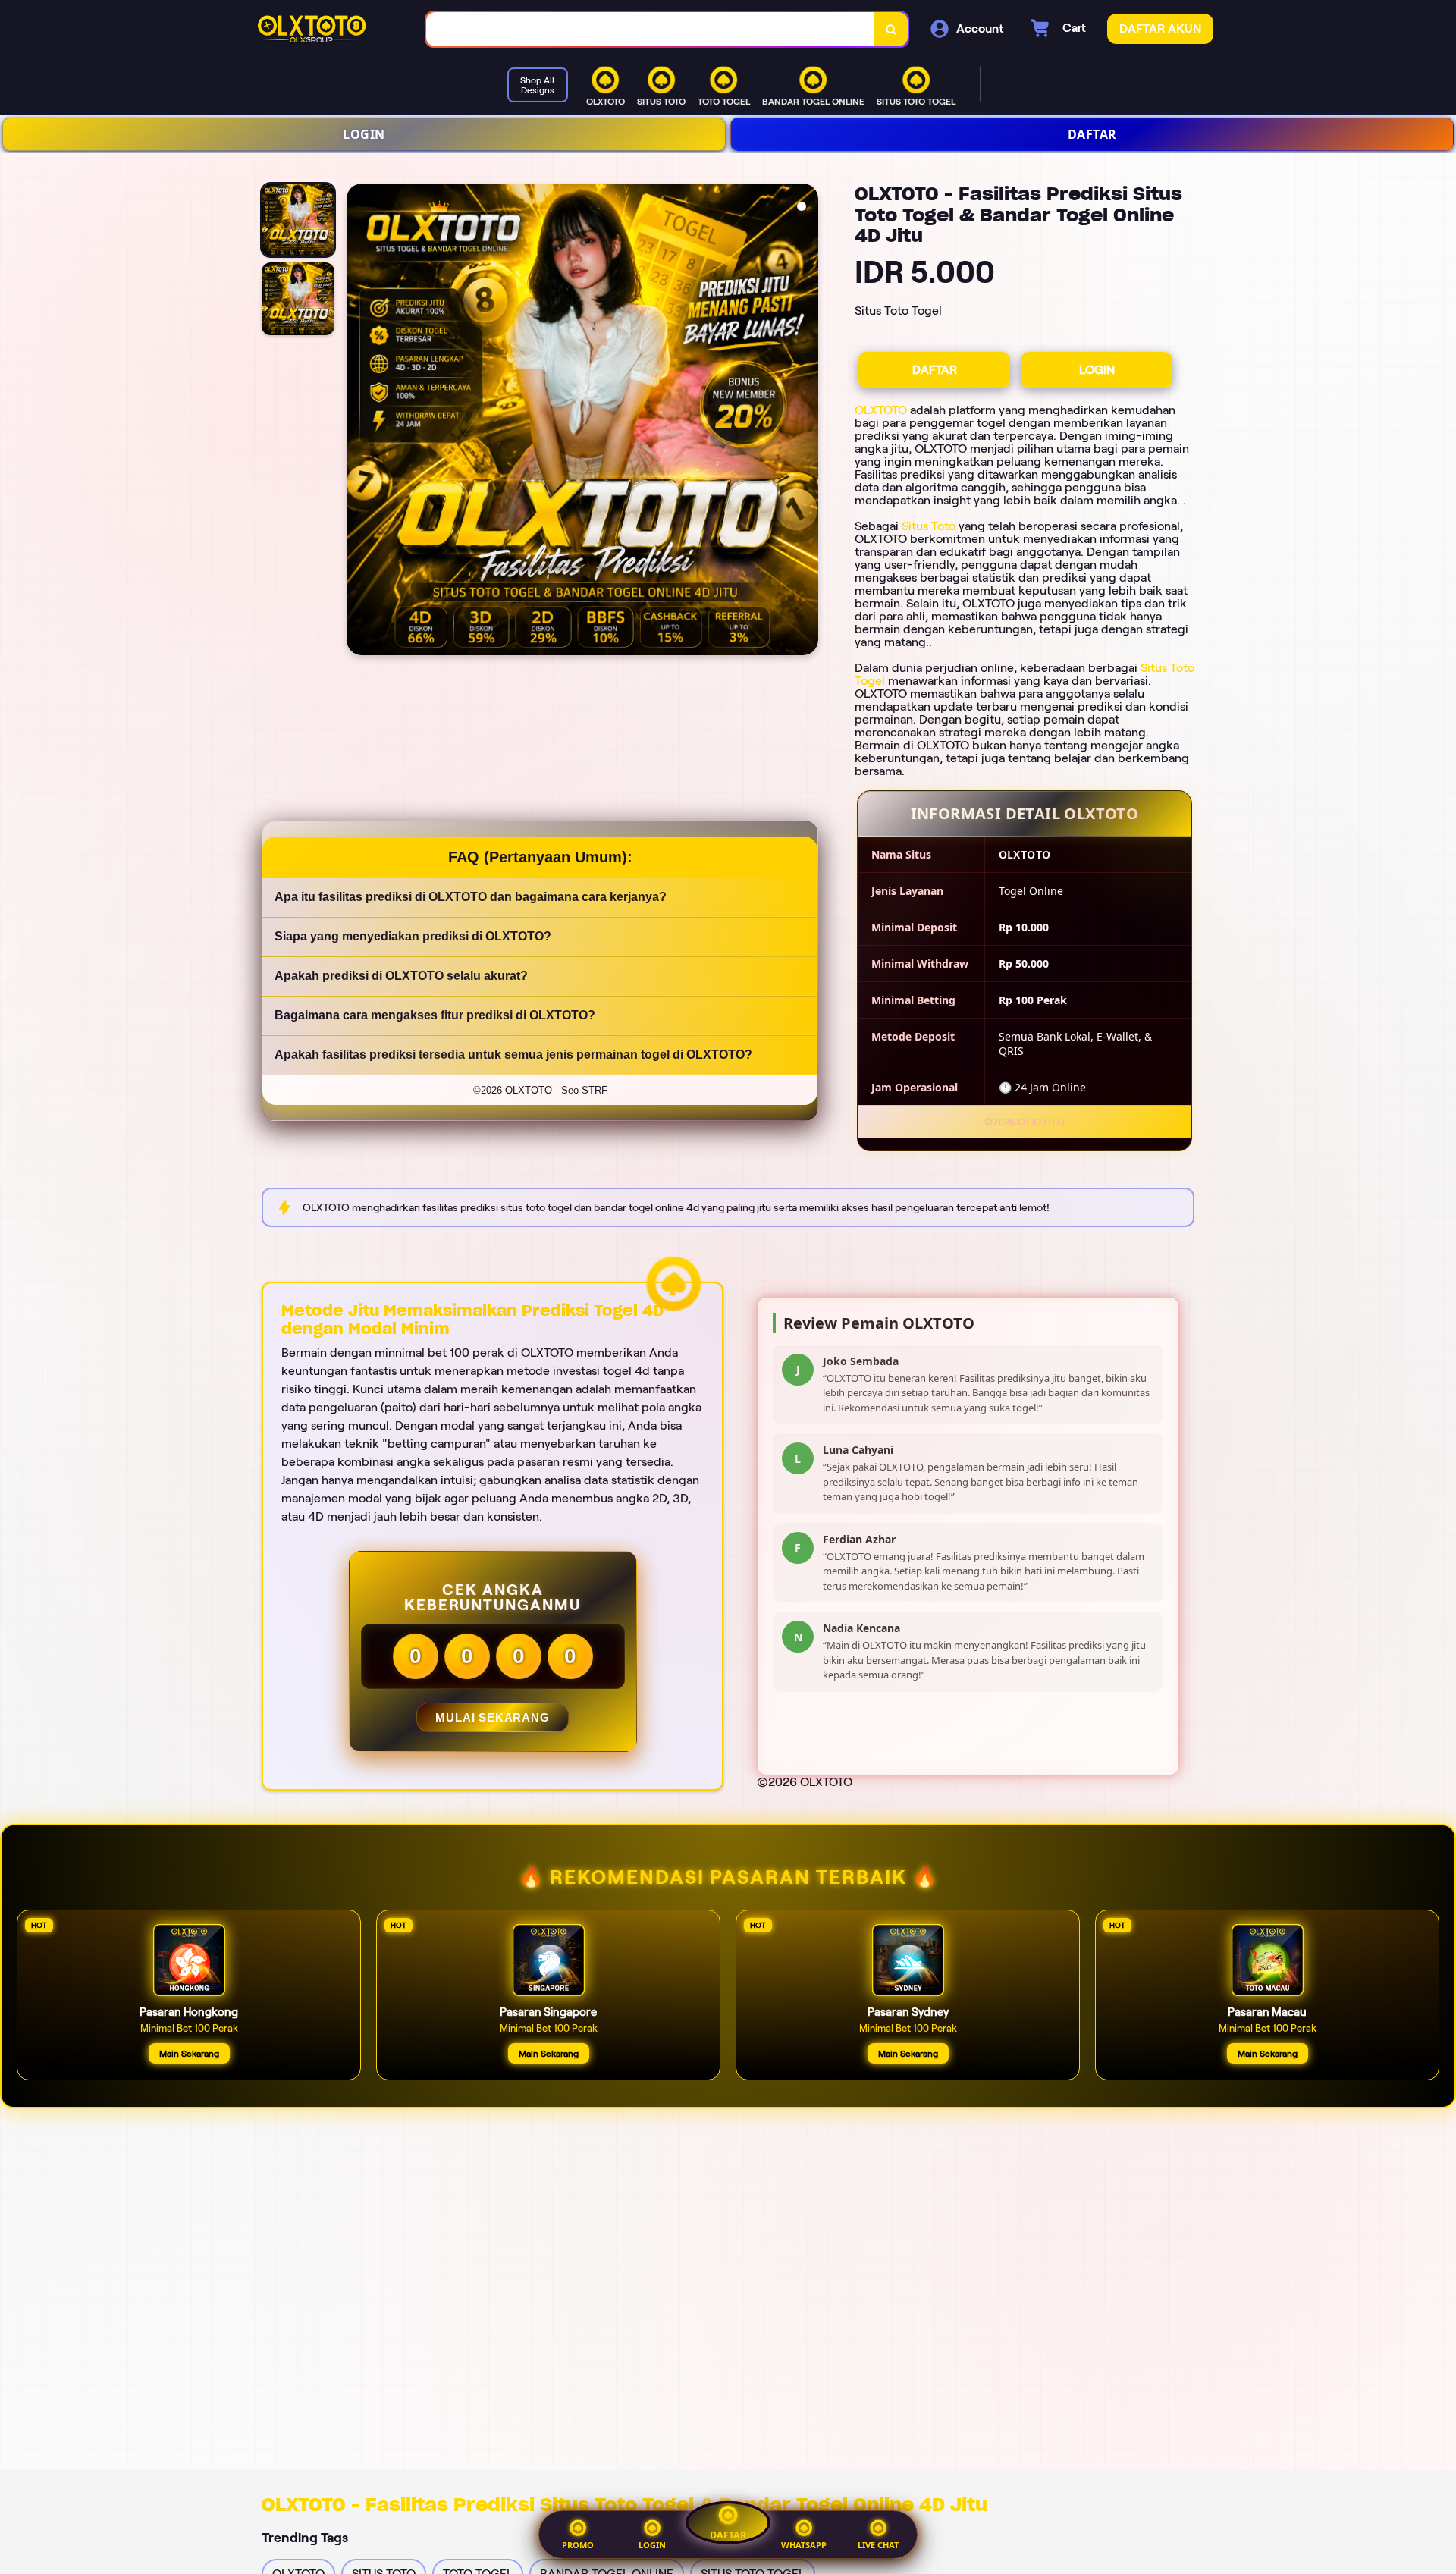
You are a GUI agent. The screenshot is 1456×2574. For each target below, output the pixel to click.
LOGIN (364, 134)
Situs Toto (929, 526)
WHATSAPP (804, 2545)
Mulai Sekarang (492, 1717)
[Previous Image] (359, 422)
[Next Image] (806, 422)
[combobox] (651, 29)
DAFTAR (1092, 134)
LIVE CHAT (878, 2545)
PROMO (578, 2545)
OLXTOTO (881, 410)
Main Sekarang (189, 2053)
